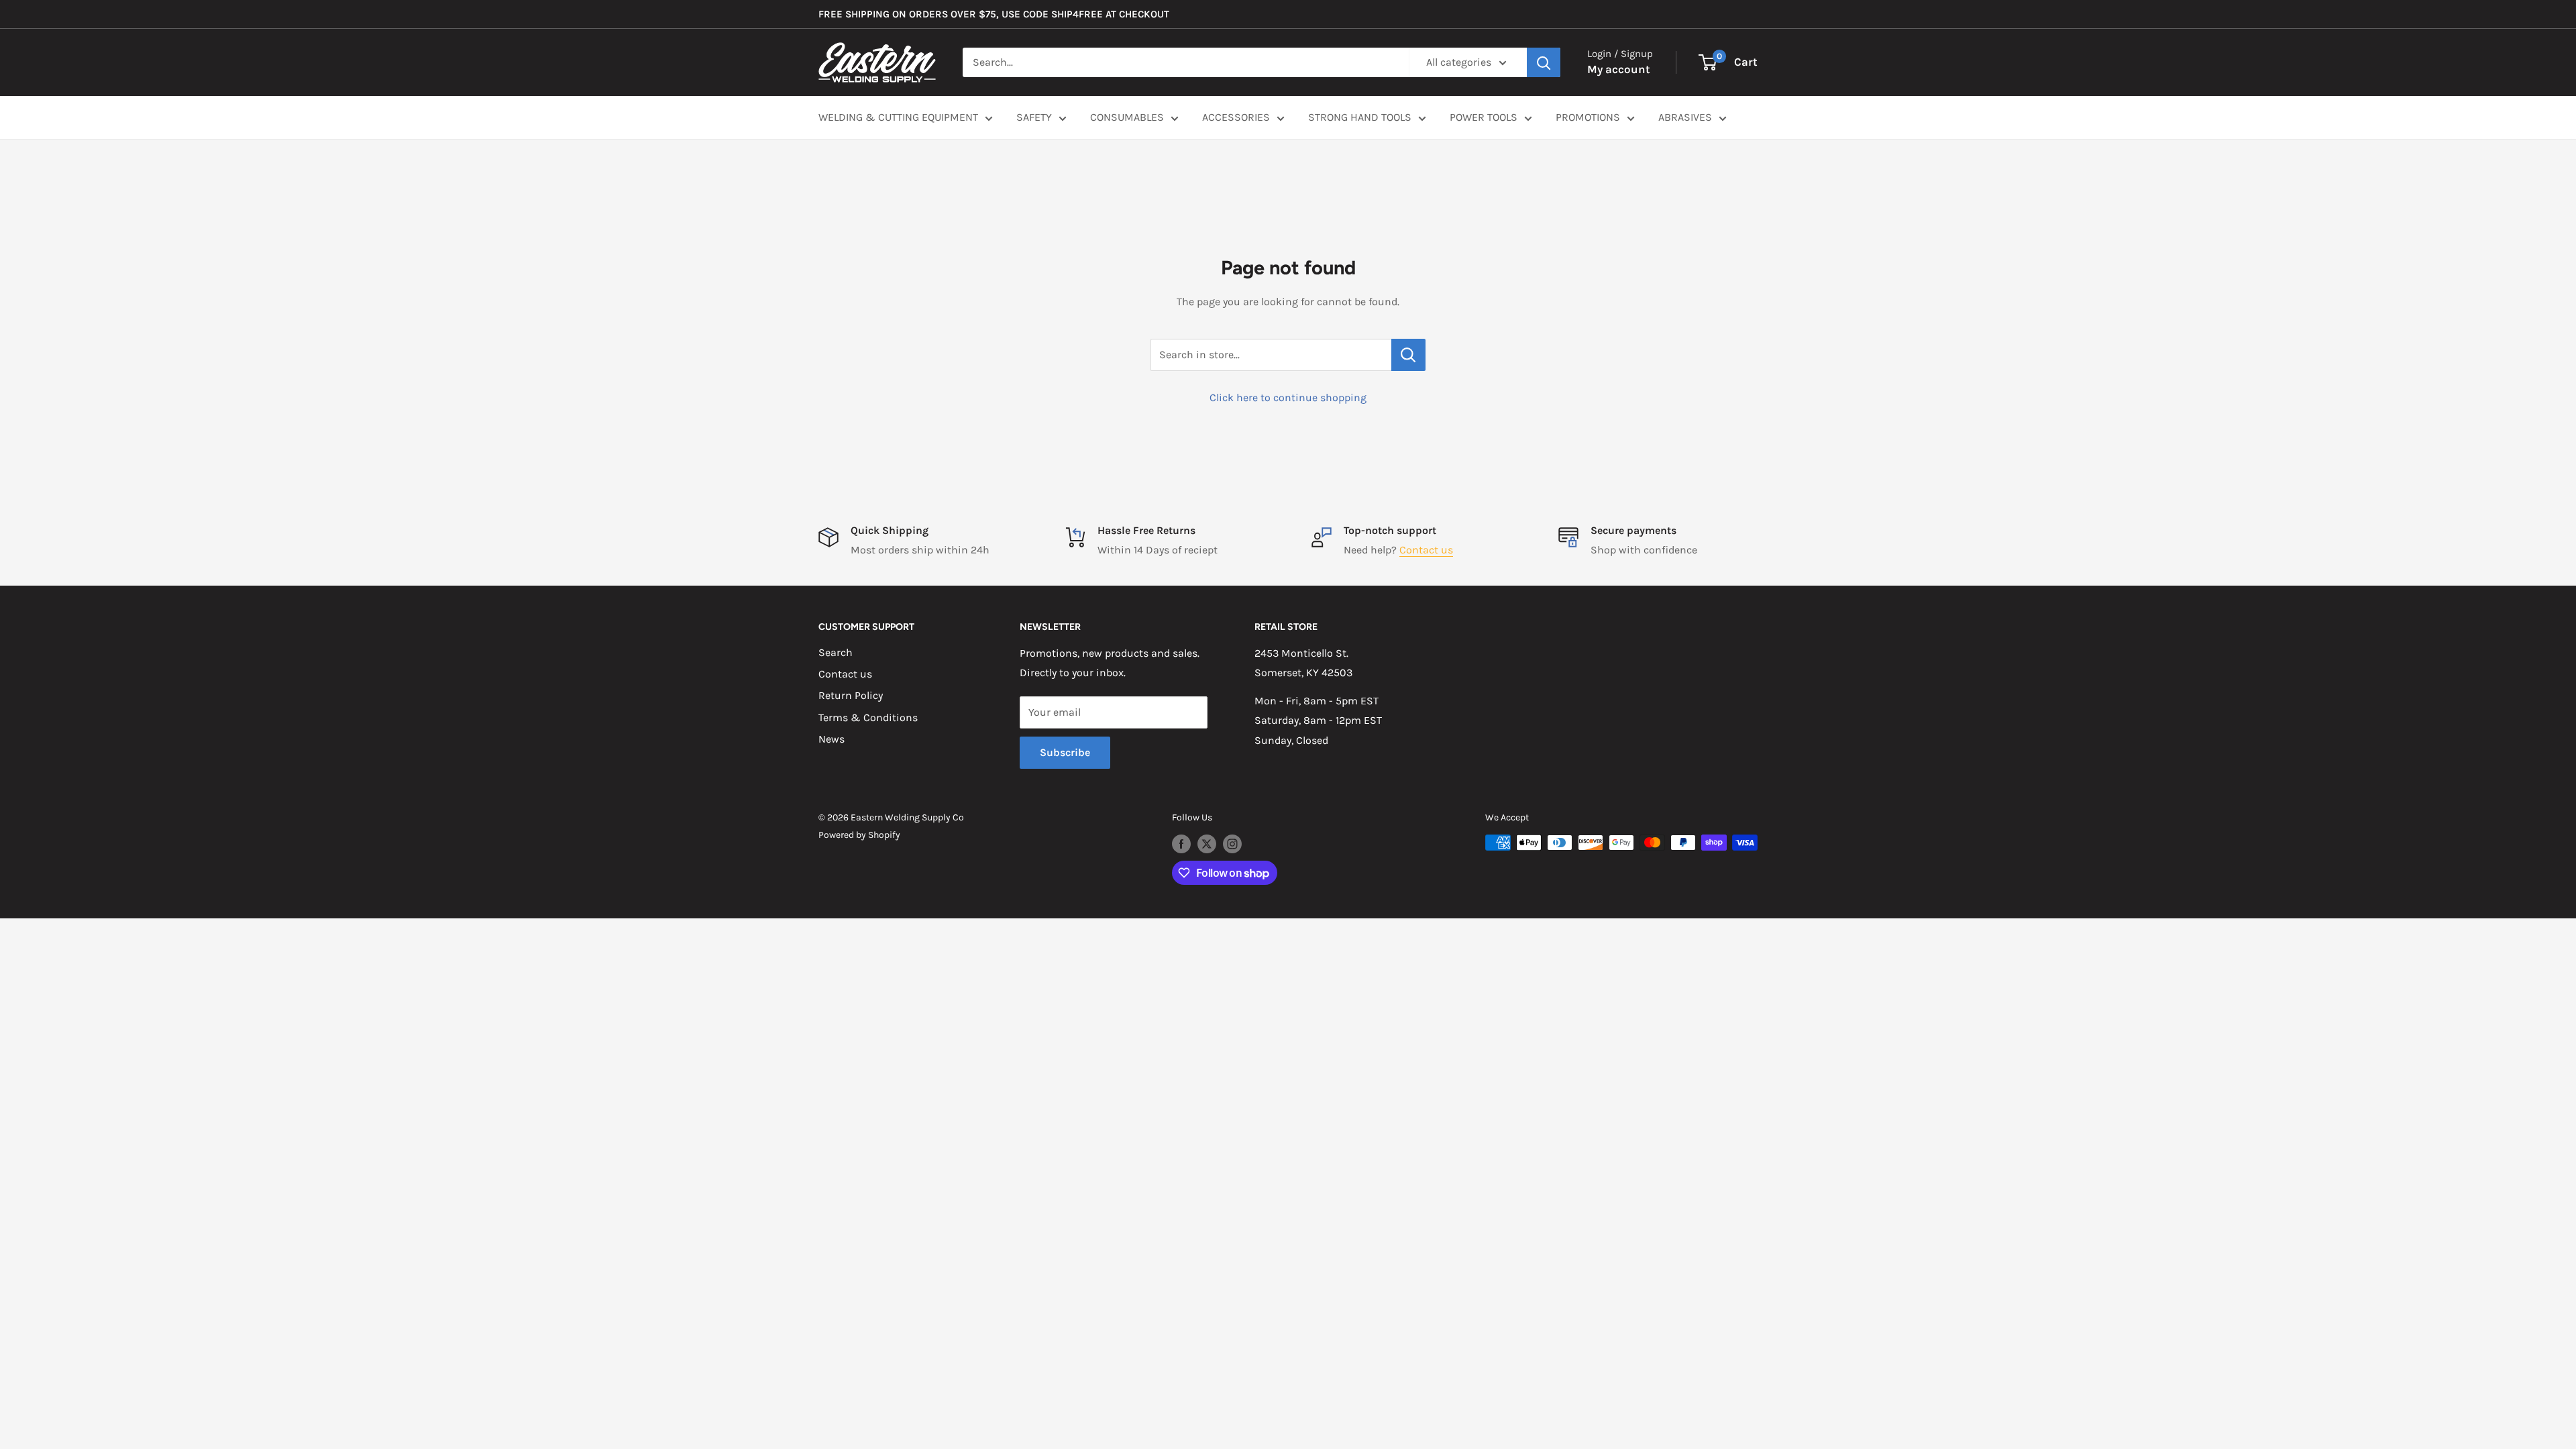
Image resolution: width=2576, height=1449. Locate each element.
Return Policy (851, 695)
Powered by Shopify (859, 835)
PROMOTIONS (1588, 117)
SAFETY (1034, 117)
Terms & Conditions (868, 717)
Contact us (1426, 550)
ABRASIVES (1685, 117)
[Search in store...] (1408, 355)
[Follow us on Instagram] (1232, 844)
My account (1619, 69)
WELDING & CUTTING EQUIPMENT (898, 117)
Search (836, 652)
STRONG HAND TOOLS (1360, 117)
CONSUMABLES (1127, 117)
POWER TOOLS (1484, 117)
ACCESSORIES (1236, 117)
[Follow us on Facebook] (1181, 844)
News (831, 739)
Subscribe (1065, 752)
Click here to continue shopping (1288, 397)
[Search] (1544, 62)
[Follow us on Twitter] (1207, 844)
